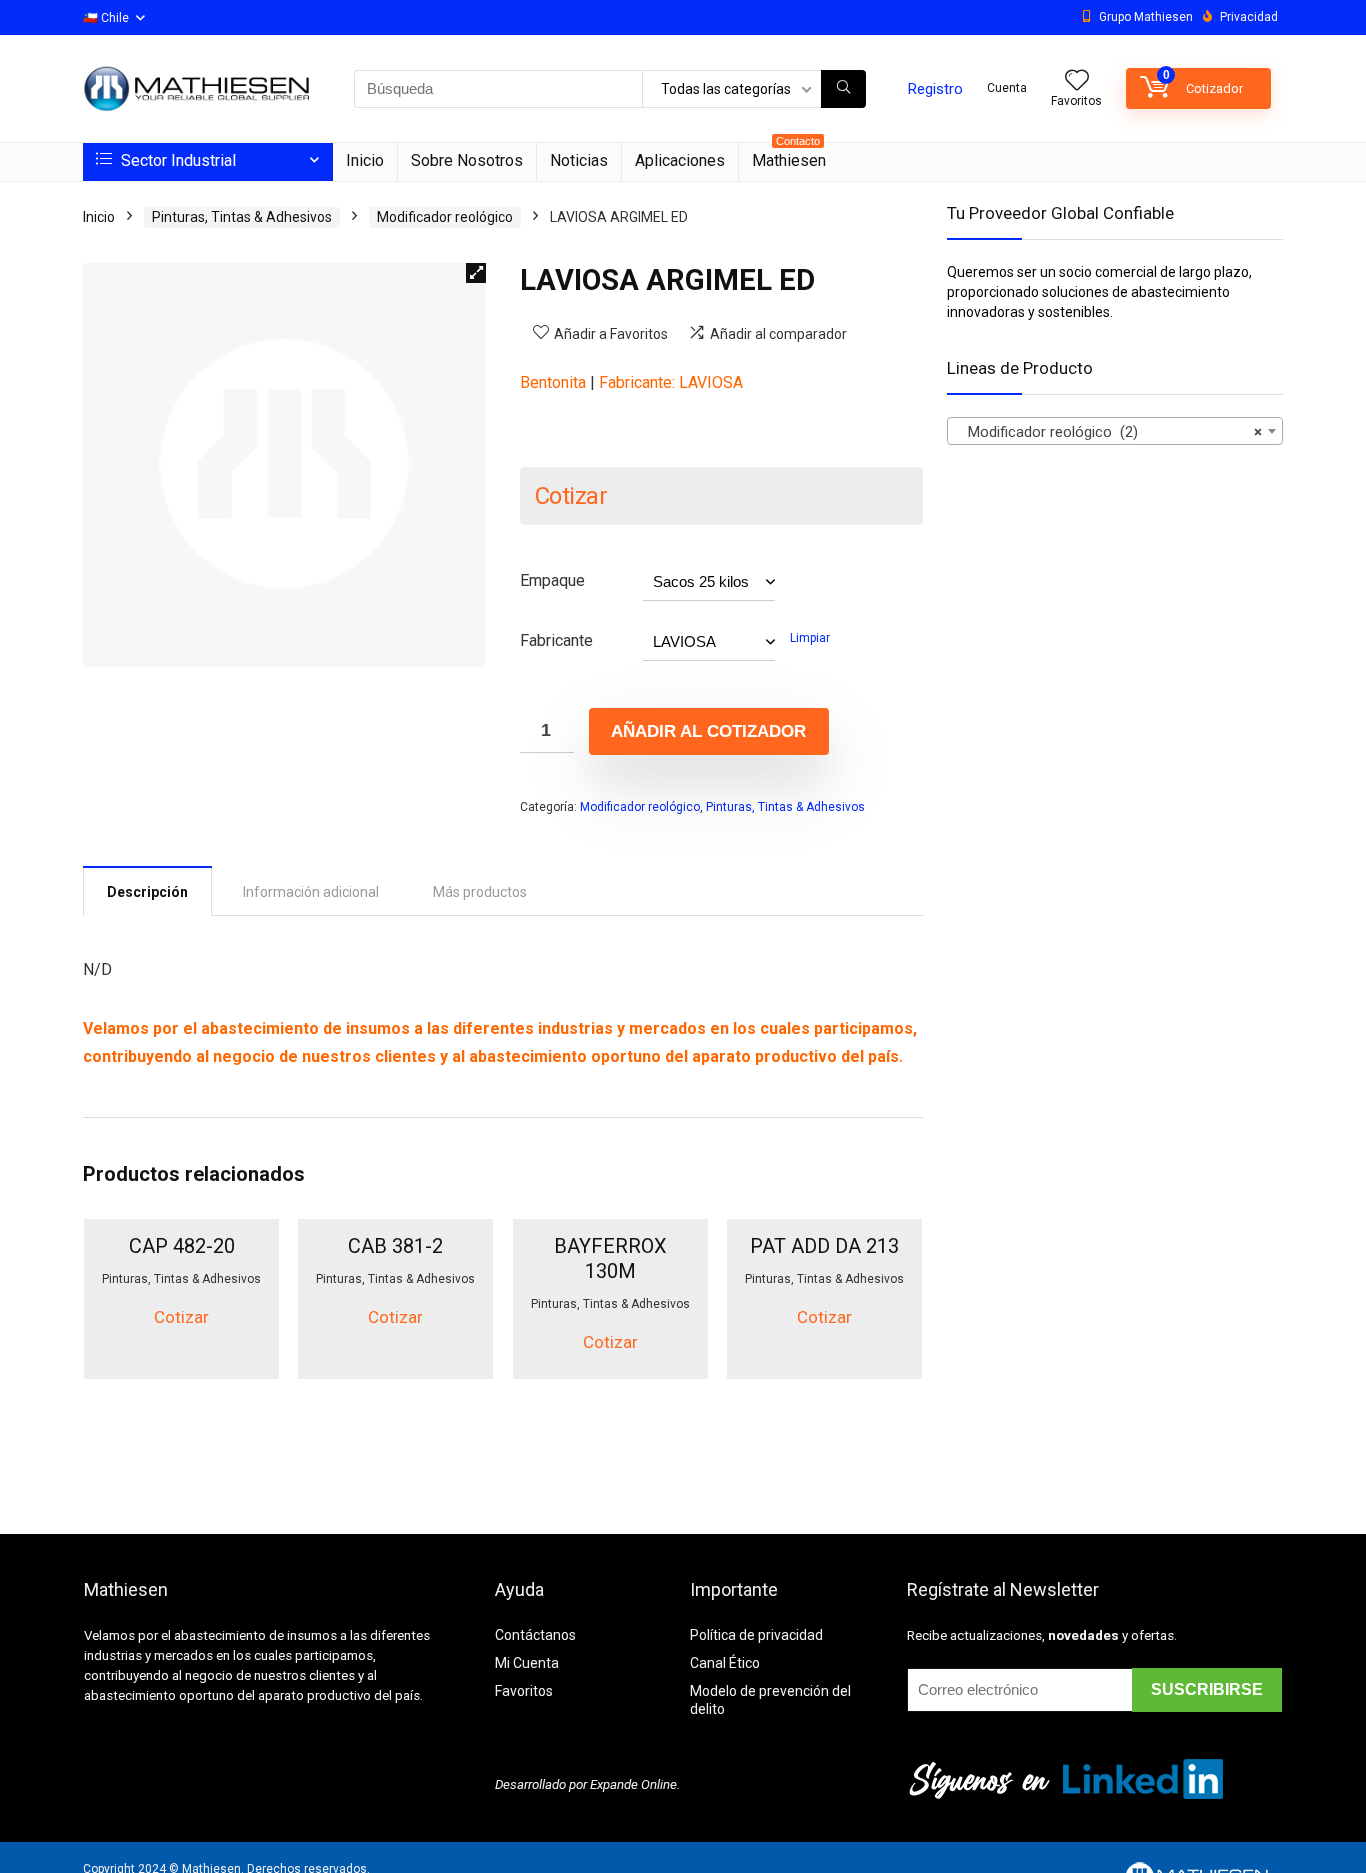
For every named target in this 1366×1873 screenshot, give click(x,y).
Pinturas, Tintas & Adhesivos (242, 217)
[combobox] (1115, 431)
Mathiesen (789, 156)
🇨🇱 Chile (106, 18)
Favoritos (524, 1691)
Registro (935, 89)
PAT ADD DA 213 (824, 1246)
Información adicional (311, 892)
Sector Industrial (176, 160)
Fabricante (556, 640)
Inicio (365, 160)
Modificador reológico (445, 217)
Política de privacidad (756, 1635)
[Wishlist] (1077, 82)
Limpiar (810, 638)
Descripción (147, 892)
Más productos (480, 892)
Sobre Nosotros (467, 160)
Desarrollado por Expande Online (586, 1784)
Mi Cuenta (527, 1663)
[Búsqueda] (843, 89)
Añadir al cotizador (708, 731)
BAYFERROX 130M (610, 1258)
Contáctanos (535, 1635)
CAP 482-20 (182, 1246)
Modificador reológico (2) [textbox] (1109, 432)
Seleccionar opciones (181, 1375)
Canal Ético (725, 1663)
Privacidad (1249, 17)
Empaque (552, 580)
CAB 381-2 (395, 1246)
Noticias (579, 160)
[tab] (147, 891)
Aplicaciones (680, 160)
